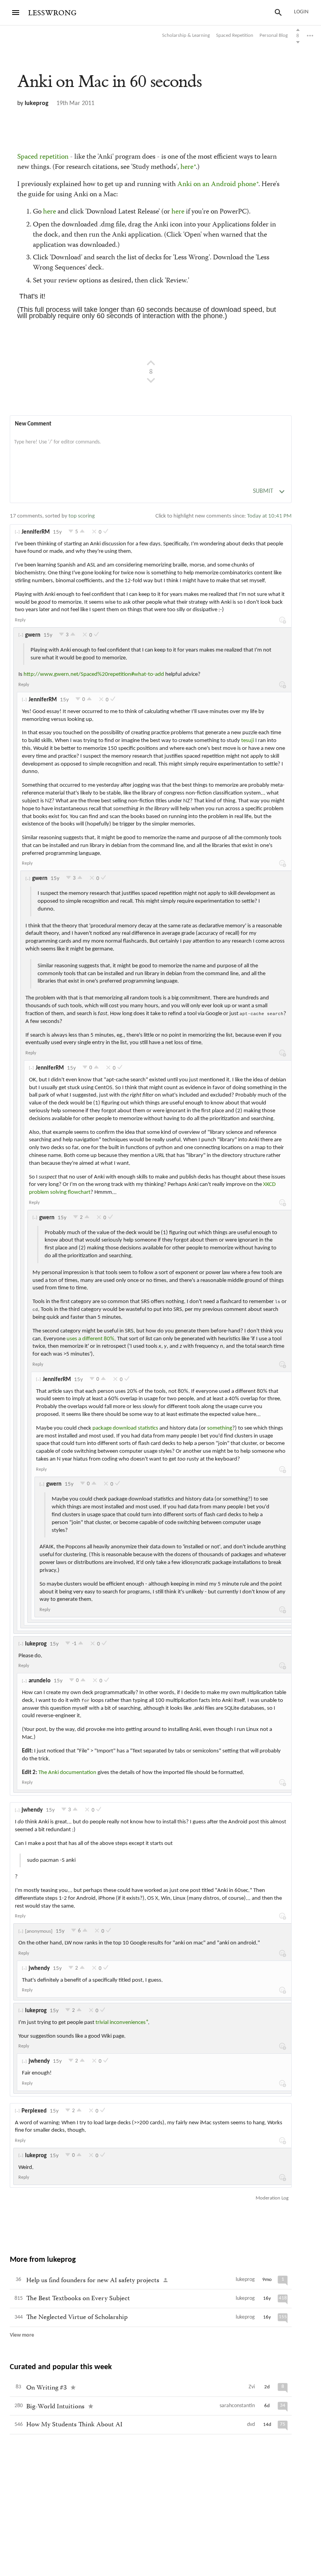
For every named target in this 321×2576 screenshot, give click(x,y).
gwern (33, 635)
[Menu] (16, 13)
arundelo (40, 1681)
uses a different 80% (90, 1339)
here (187, 167)
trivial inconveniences (121, 2023)
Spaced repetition (43, 157)
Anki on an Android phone (217, 185)
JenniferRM (36, 532)
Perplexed (34, 2111)
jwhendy (32, 1810)
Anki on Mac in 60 (109, 82)
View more (22, 2335)
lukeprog (37, 103)
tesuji (248, 741)
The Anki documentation (67, 1773)
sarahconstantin (237, 2406)
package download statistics (125, 1428)
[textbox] (151, 450)
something (220, 1428)
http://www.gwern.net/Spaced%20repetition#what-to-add (94, 674)
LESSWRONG (52, 13)
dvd (251, 2425)
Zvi (252, 2387)
